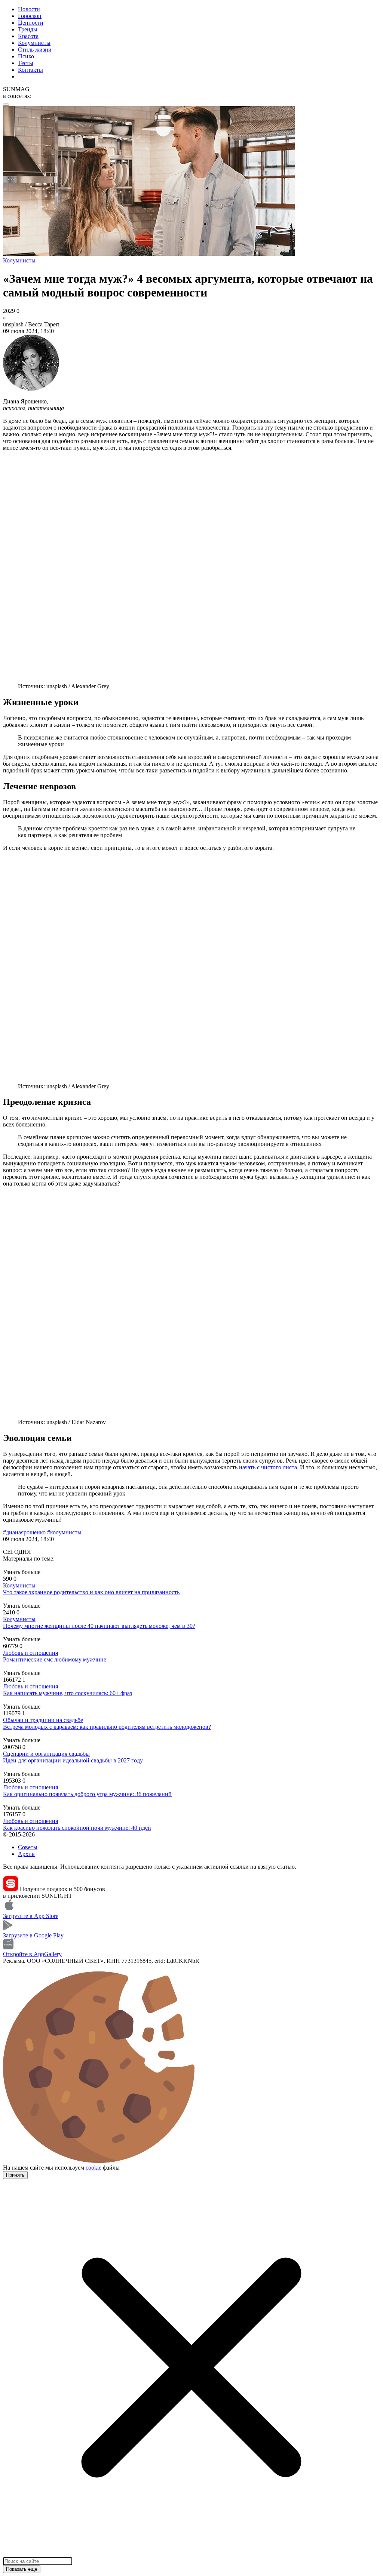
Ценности (31, 23)
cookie (94, 2168)
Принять (15, 2175)
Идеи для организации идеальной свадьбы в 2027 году (73, 1760)
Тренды (28, 29)
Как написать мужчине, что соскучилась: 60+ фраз (68, 1693)
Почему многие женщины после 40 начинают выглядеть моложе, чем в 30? (99, 1626)
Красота (28, 36)
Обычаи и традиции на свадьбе (43, 1720)
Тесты (26, 63)
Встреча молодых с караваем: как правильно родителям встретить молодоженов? (107, 1727)
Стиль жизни (35, 50)
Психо (26, 56)
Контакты (30, 70)
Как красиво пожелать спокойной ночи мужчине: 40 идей (77, 1828)
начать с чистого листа (268, 1467)
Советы (28, 1847)
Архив (26, 1854)
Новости (29, 9)
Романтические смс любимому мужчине (55, 1659)
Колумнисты (34, 43)
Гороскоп (30, 16)
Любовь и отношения (30, 1653)
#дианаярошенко (24, 1532)
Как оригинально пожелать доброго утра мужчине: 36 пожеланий (87, 1794)
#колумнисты (64, 1532)
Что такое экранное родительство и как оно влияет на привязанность (91, 1592)
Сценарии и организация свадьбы (46, 1754)
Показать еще (22, 2569)
